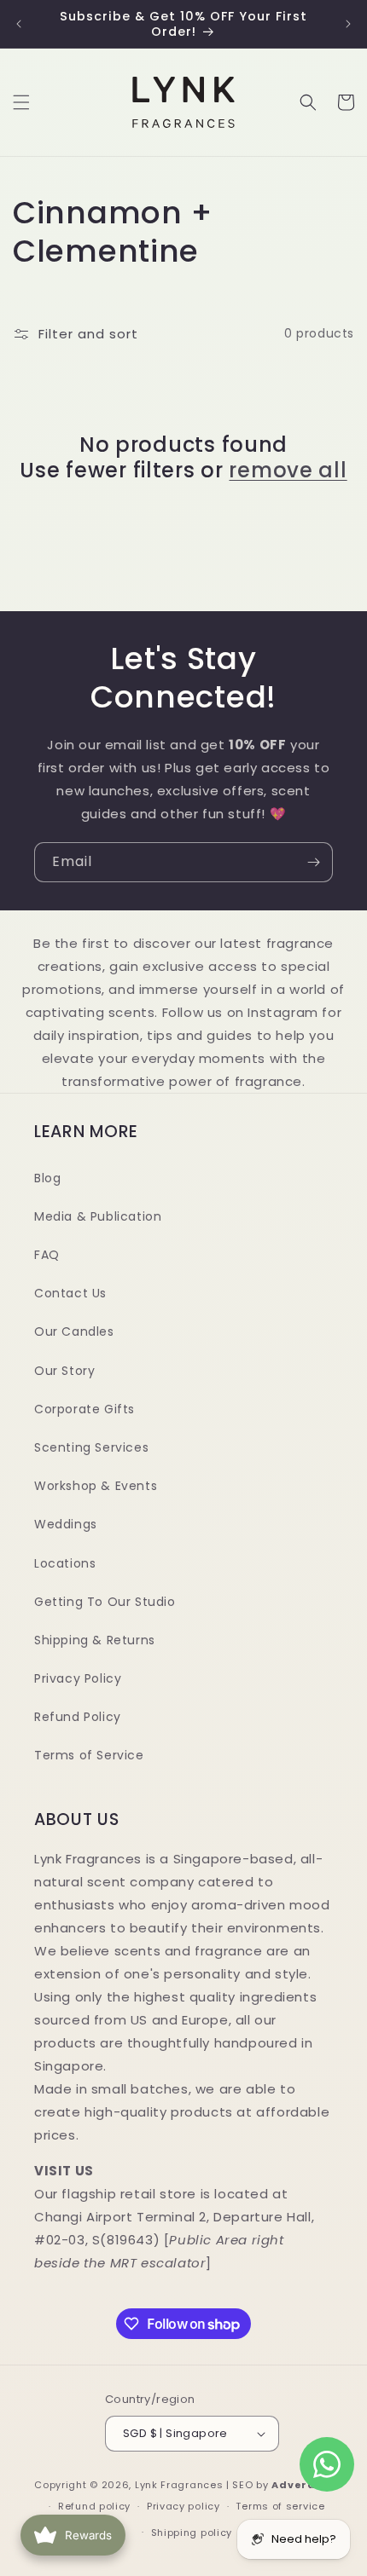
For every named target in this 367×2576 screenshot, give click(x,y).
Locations (65, 1563)
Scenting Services (91, 1447)
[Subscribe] (313, 862)
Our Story (64, 1371)
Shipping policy (192, 2533)
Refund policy (94, 2506)
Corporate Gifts (84, 1409)
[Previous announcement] (19, 24)
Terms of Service (89, 1755)
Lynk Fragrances (179, 2485)
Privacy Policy (78, 1678)
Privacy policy (183, 2506)
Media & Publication (98, 1216)
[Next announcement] (348, 24)
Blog (47, 1178)
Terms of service (280, 2506)
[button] (21, 102)
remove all (288, 471)
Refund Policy (78, 1717)
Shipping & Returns (95, 1640)
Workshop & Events (96, 1486)
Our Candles (74, 1331)
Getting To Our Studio (105, 1602)
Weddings (66, 1524)
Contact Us (70, 1293)
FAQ (47, 1255)
